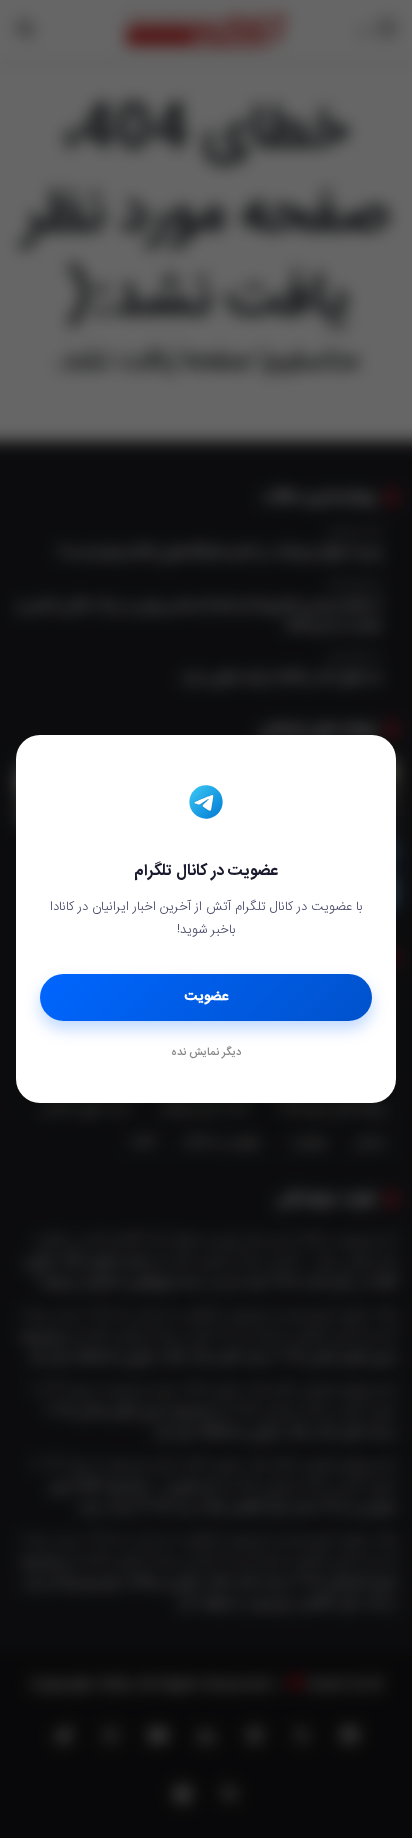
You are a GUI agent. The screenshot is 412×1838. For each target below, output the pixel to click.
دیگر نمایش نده (206, 1053)
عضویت (206, 997)
